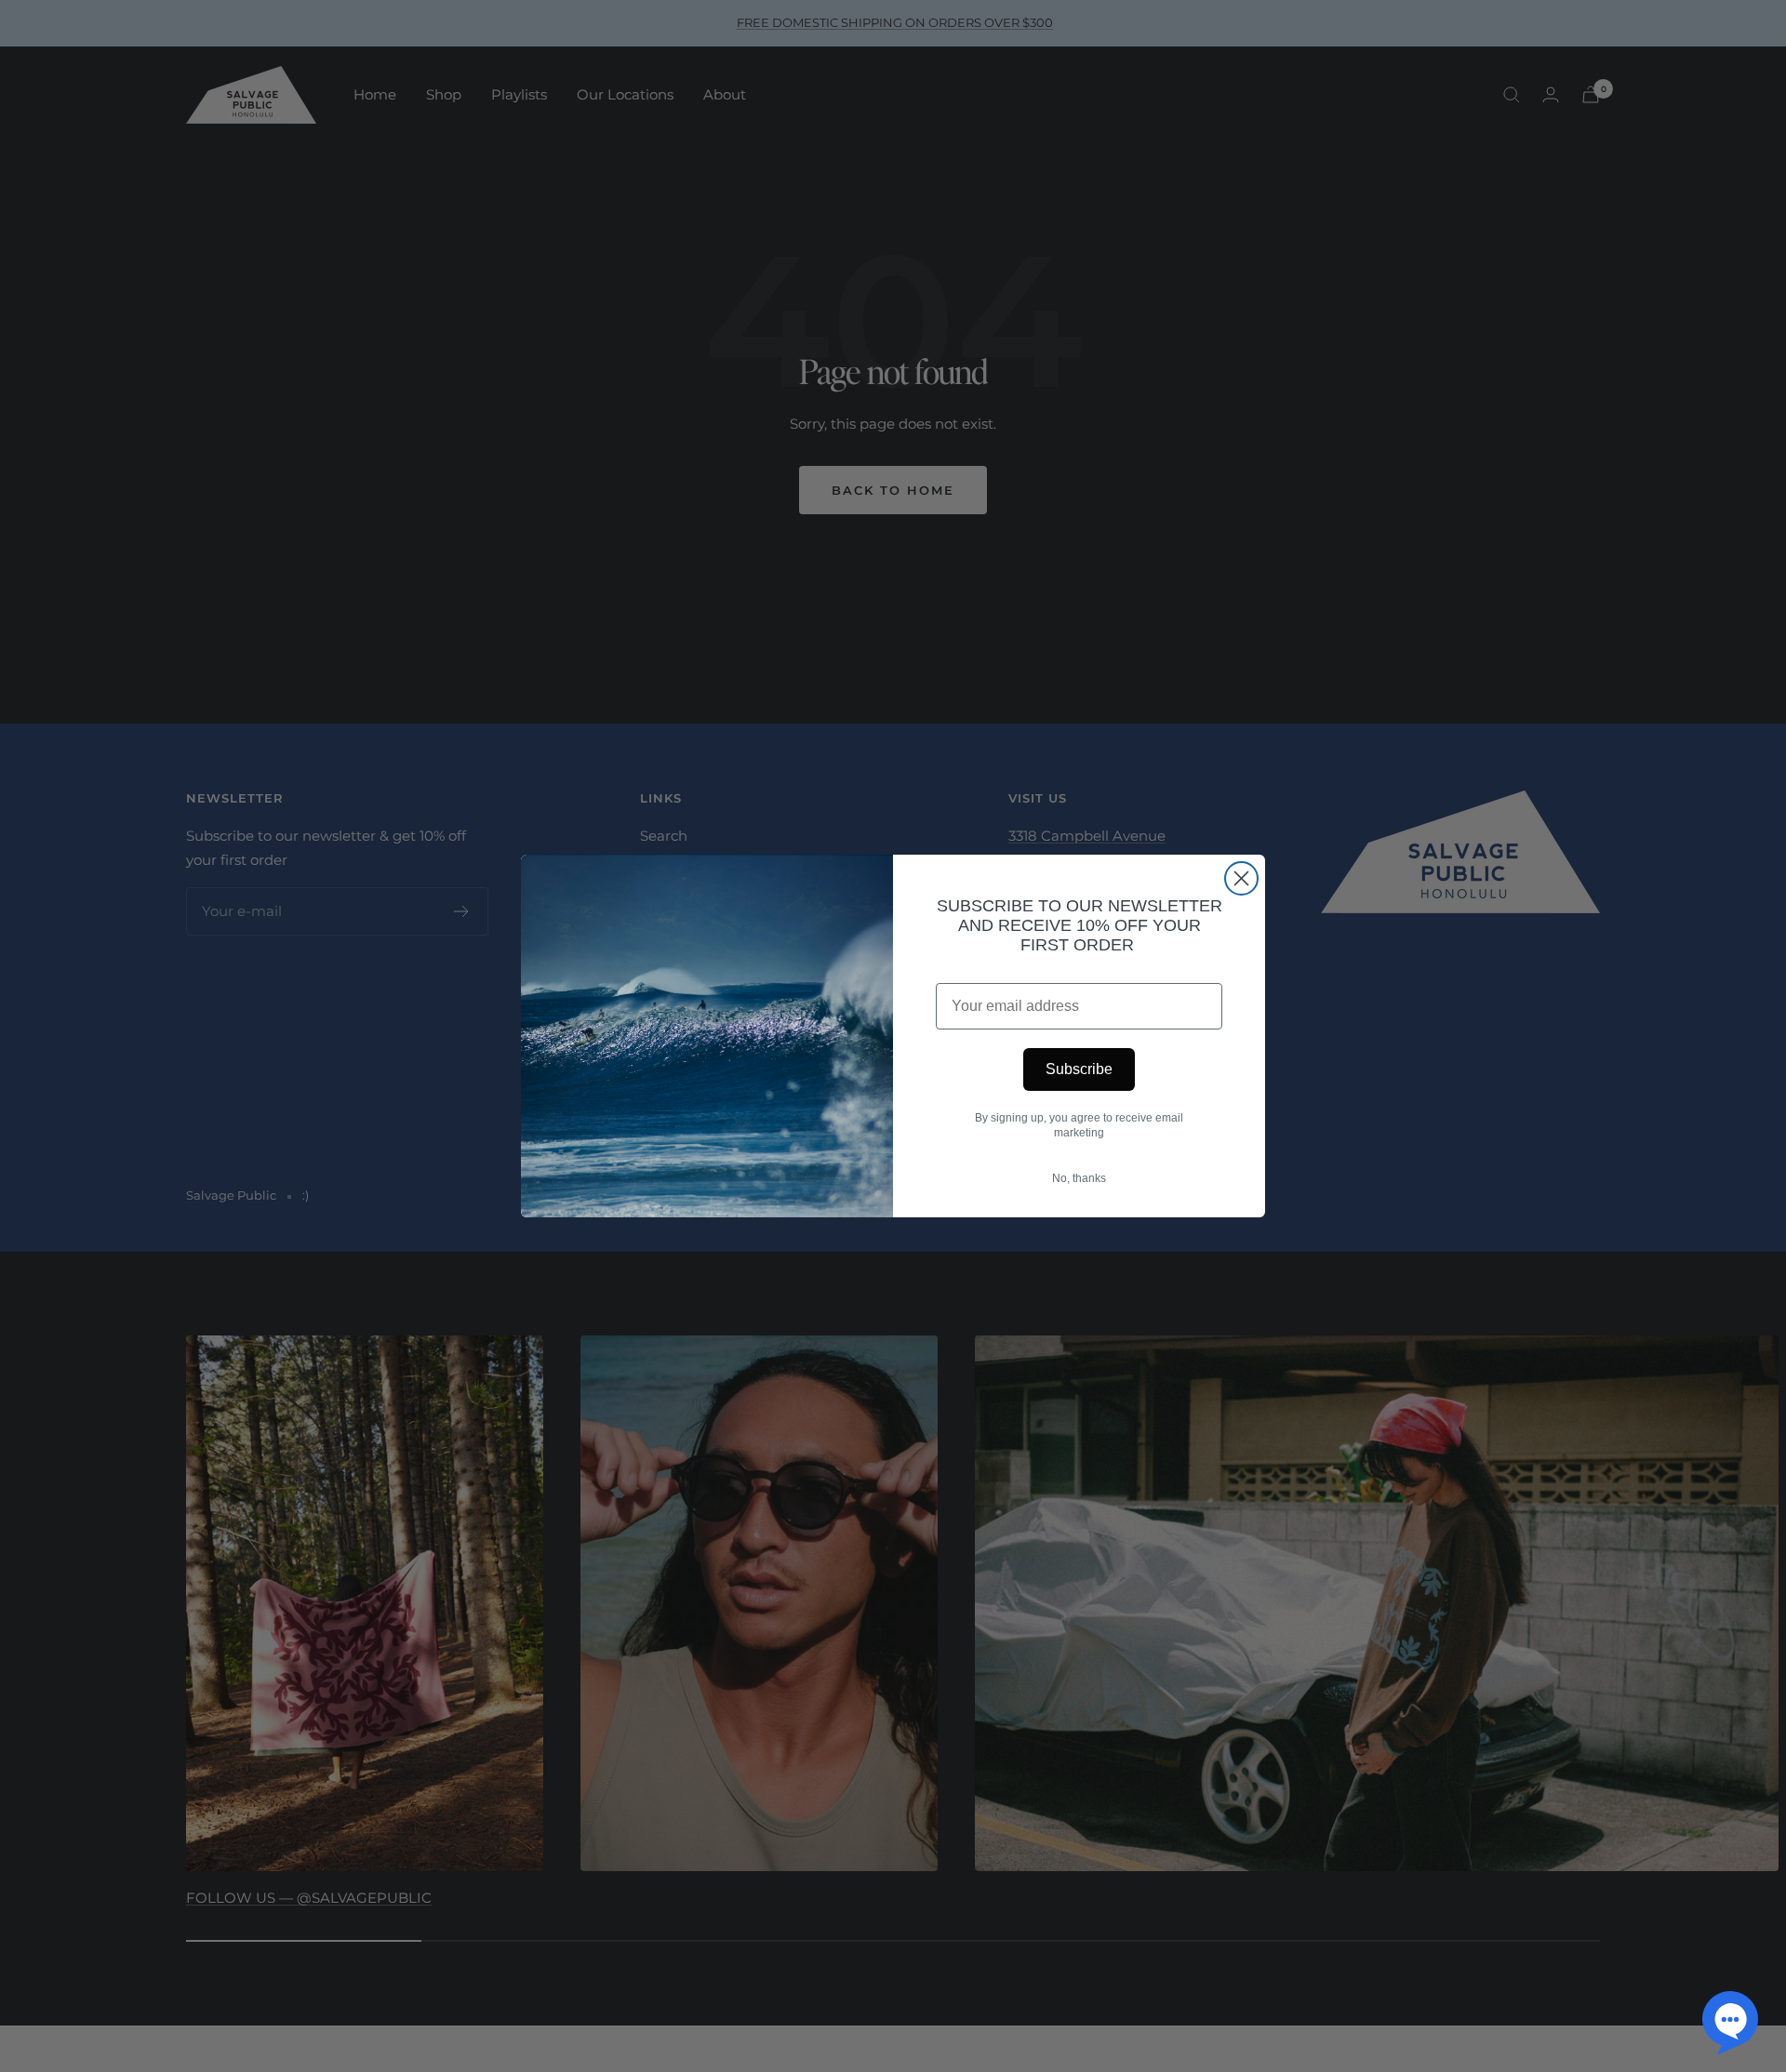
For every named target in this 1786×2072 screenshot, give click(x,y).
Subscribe (1079, 1069)
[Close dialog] (1241, 878)
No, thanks (1079, 1178)
